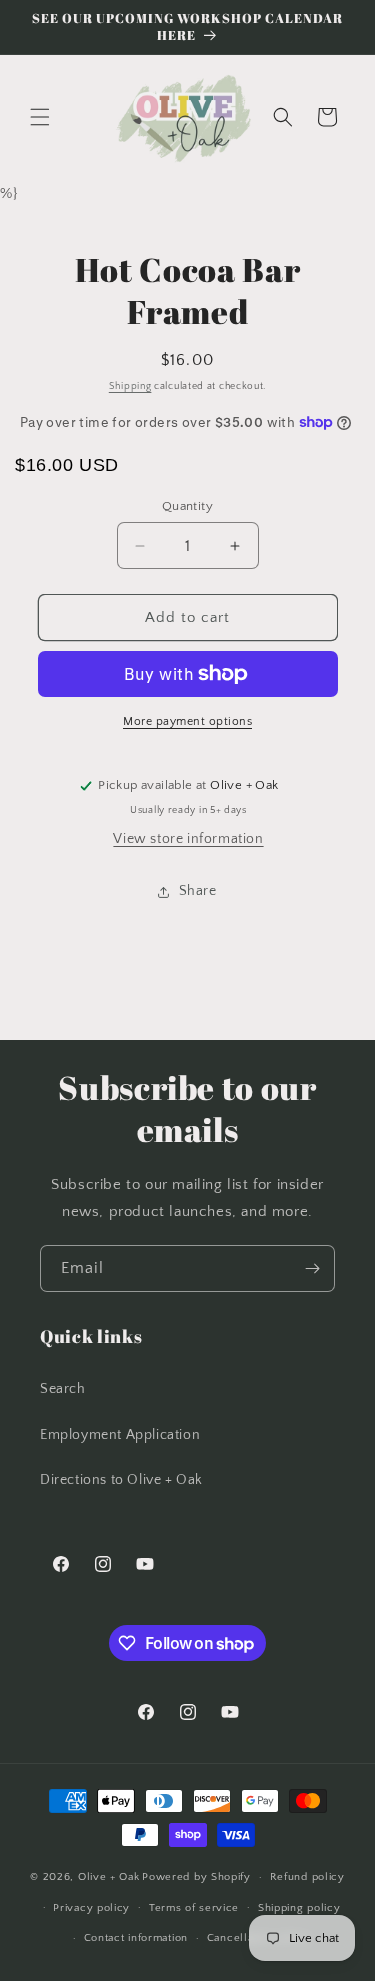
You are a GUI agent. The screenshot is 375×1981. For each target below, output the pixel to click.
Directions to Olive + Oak (121, 1480)
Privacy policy (91, 1908)
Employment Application (120, 1435)
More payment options (187, 721)
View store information (188, 839)
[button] (40, 117)
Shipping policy (299, 1908)
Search (63, 1389)
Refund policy (307, 1877)
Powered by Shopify (196, 1877)
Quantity (187, 506)
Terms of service (194, 1908)
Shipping (130, 386)
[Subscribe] (312, 1268)
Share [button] (198, 891)
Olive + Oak (109, 1877)
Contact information (136, 1938)
